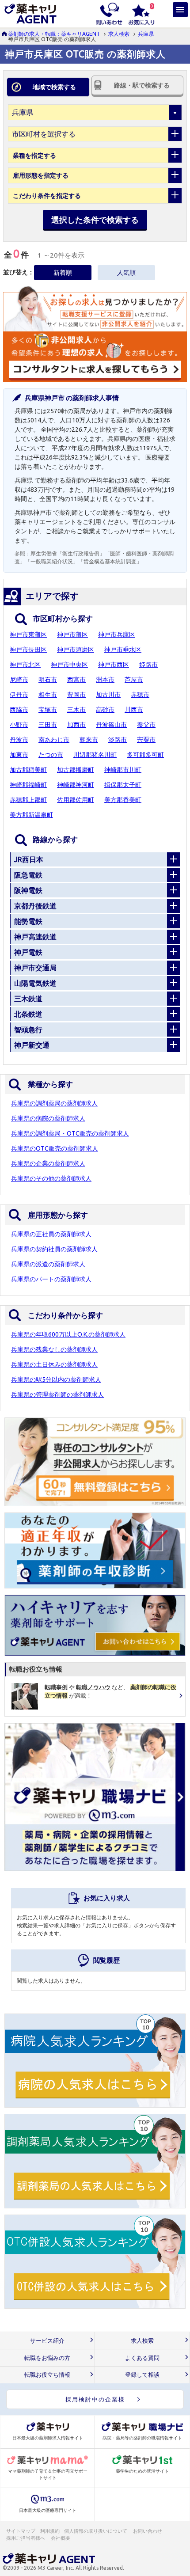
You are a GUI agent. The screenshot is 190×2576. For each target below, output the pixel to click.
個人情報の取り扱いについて (96, 2531)
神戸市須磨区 (76, 650)
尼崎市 (19, 680)
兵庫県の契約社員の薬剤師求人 (54, 1249)
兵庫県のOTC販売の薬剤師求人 (55, 1148)
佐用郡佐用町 (76, 800)
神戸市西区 (114, 665)
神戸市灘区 (72, 635)
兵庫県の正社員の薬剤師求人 (51, 1234)
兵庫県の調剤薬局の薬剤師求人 (54, 1103)
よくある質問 (142, 2358)
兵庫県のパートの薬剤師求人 (51, 1279)
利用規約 (50, 2531)
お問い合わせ (148, 2531)
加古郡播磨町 (76, 770)
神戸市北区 (25, 665)
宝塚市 (48, 710)
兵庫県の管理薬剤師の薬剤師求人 (57, 1394)
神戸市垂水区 (123, 650)
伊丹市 (19, 695)
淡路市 (118, 740)
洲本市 (105, 680)
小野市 (19, 725)
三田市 (48, 725)
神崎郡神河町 (76, 785)
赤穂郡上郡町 (28, 800)
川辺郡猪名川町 (95, 755)
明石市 (48, 680)
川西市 (134, 710)
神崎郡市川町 (123, 770)
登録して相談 (142, 2375)
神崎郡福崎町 (28, 785)
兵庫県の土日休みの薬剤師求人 (54, 1364)
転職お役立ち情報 (47, 2375)
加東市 (19, 755)
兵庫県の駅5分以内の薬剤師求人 (56, 1379)
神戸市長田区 (28, 650)
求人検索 (119, 34)
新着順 (63, 273)
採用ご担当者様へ (26, 2538)
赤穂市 (140, 695)
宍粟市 (146, 740)
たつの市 (51, 755)
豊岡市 (76, 695)
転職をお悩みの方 (47, 2358)
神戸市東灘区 (28, 635)
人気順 (126, 273)
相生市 (48, 695)
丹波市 (19, 740)
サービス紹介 (47, 2341)
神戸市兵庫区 (117, 635)
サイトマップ (21, 2531)
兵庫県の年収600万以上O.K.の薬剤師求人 (68, 1334)
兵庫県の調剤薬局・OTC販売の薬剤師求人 (70, 1133)
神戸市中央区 (69, 665)
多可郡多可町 (145, 755)
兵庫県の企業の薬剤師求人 (48, 1163)
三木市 (76, 710)
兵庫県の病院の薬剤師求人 (48, 1118)
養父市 (146, 725)
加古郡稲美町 (28, 770)
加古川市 (108, 695)
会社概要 (61, 2538)
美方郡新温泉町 (31, 815)
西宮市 (76, 680)
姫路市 (148, 665)
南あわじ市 (54, 740)
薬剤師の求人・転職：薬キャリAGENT (54, 34)
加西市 (76, 725)
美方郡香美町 (123, 800)
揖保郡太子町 (123, 785)
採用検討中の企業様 (95, 2399)
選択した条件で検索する (95, 220)
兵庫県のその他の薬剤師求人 (51, 1178)
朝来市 (89, 740)
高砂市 (105, 710)
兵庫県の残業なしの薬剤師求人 (54, 1349)
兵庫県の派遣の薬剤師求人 (48, 1264)
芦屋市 (134, 680)
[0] (141, 13)
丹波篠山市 (111, 725)
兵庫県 (146, 34)
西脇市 (19, 710)
